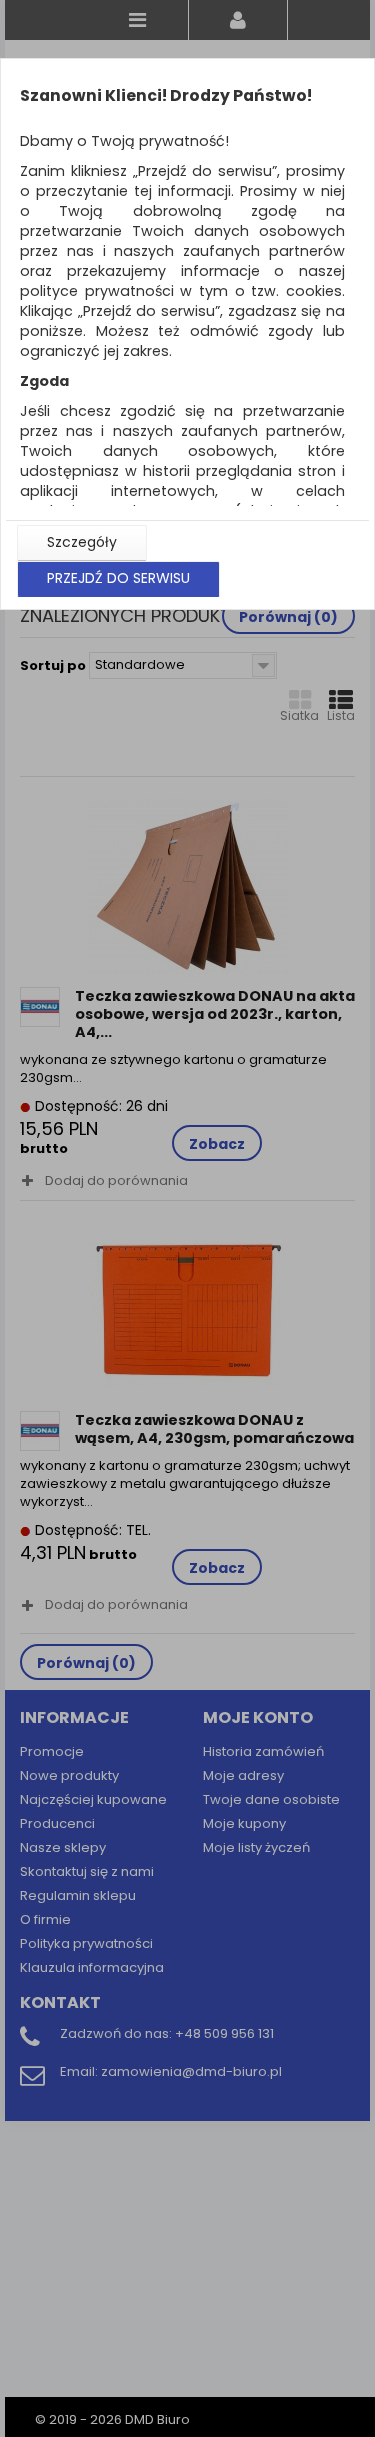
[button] (82, 543)
